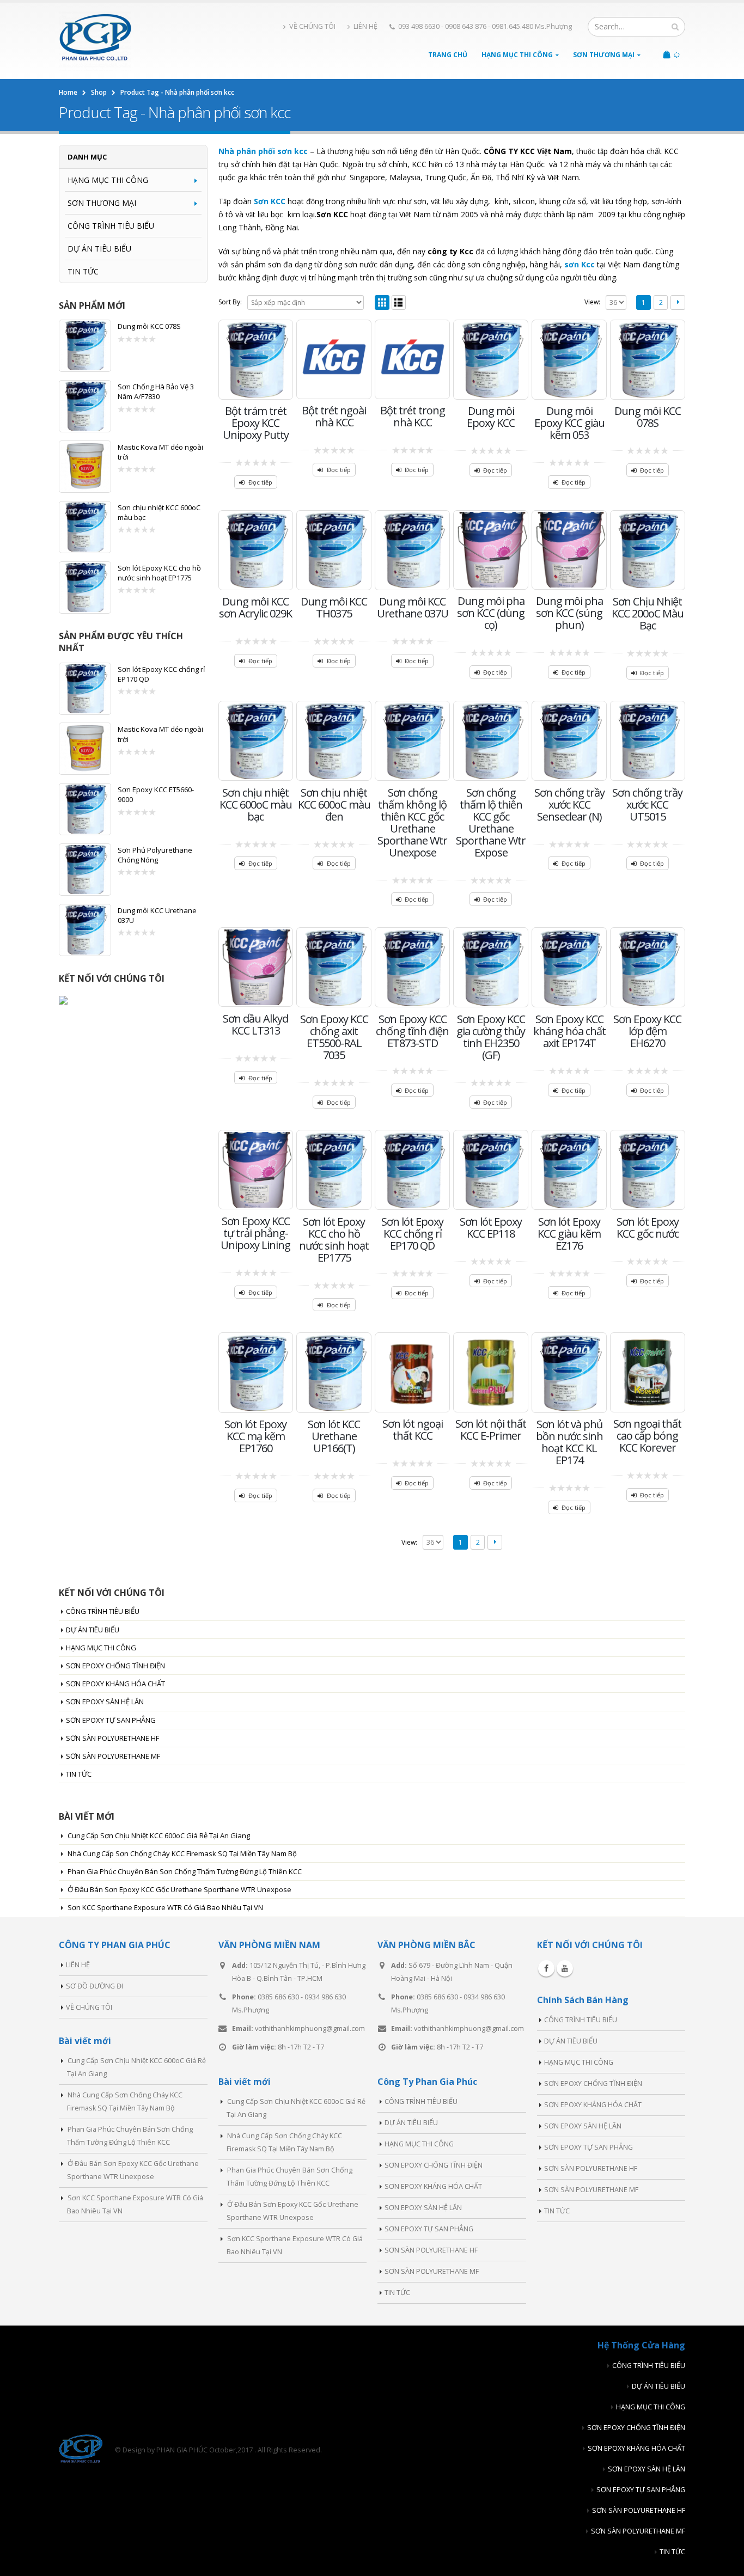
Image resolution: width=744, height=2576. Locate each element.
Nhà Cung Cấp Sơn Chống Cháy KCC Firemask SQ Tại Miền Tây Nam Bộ (182, 1853)
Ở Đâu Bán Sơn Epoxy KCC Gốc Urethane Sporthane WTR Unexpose (179, 1889)
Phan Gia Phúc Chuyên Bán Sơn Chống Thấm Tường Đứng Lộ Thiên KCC (185, 1871)
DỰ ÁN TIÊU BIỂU (99, 249)
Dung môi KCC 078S (149, 326)
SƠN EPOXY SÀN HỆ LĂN (105, 1702)
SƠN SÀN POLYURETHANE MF (113, 1756)
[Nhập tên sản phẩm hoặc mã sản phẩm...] (675, 27)
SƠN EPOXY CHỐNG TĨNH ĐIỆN (115, 1666)
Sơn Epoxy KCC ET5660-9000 (156, 794)
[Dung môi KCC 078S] (85, 346)
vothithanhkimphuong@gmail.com (310, 2029)
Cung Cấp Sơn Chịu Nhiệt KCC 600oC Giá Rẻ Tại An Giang (159, 1835)
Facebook (546, 1968)
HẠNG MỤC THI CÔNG (517, 55)
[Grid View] (382, 302)
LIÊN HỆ (365, 26)
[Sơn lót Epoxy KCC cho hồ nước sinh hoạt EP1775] (85, 588)
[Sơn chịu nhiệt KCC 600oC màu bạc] (85, 527)
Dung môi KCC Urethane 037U (157, 915)
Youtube (565, 1968)
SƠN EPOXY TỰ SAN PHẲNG (111, 1720)
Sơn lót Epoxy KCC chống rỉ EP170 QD (161, 674)
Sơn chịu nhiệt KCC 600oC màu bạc (159, 512)
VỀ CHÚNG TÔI (312, 26)
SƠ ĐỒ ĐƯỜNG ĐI (94, 1986)
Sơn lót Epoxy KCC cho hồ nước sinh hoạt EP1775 (159, 573)
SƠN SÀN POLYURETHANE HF (112, 1738)
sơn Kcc (580, 264)
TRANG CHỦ (448, 55)
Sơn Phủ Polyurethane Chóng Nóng (155, 855)
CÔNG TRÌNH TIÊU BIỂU (111, 226)
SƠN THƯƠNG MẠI (604, 55)
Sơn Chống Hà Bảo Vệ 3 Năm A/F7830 (156, 391)
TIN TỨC (83, 271)
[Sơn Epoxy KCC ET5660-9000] (85, 809)
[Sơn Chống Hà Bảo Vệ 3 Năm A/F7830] (85, 406)
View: (592, 302)
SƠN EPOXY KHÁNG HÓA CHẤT (115, 1684)
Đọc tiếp (260, 482)
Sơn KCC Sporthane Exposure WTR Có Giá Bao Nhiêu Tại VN (165, 1907)
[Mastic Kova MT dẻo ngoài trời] (85, 467)
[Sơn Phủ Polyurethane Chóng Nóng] (85, 870)
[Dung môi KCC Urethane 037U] (85, 930)
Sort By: (230, 302)
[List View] (399, 302)
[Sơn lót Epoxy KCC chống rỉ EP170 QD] (85, 689)
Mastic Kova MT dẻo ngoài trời (160, 452)
